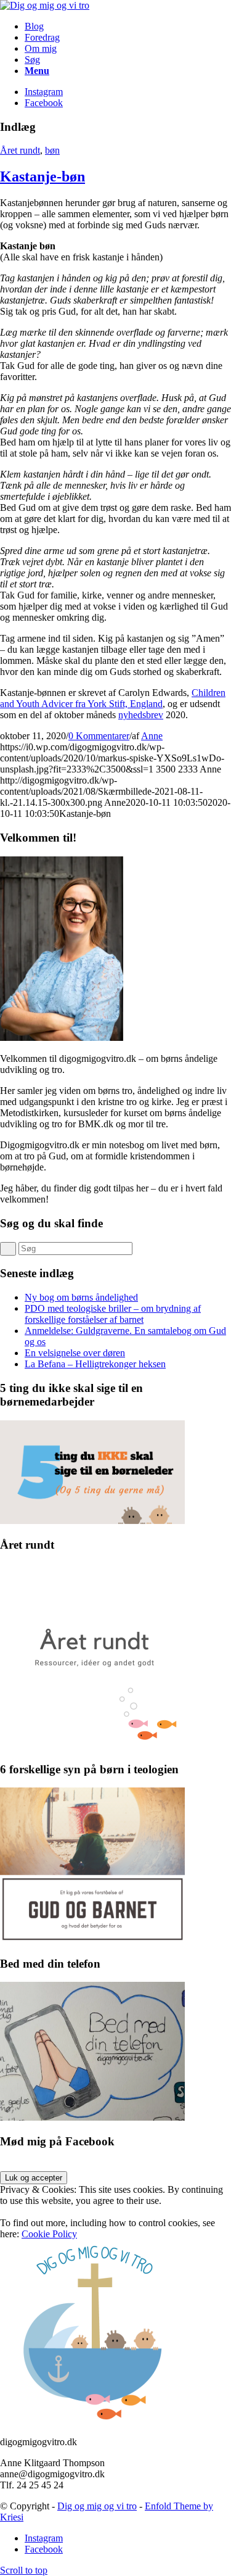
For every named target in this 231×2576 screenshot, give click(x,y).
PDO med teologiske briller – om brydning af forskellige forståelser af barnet (113, 1314)
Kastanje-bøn (43, 176)
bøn (52, 150)
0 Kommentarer (99, 736)
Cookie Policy (49, 2234)
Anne (152, 736)
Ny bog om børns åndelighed (81, 1297)
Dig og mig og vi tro (97, 2506)
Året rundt (20, 150)
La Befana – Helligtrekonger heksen (95, 1364)
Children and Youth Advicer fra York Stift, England (113, 698)
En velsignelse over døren (75, 1353)
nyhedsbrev (141, 715)
